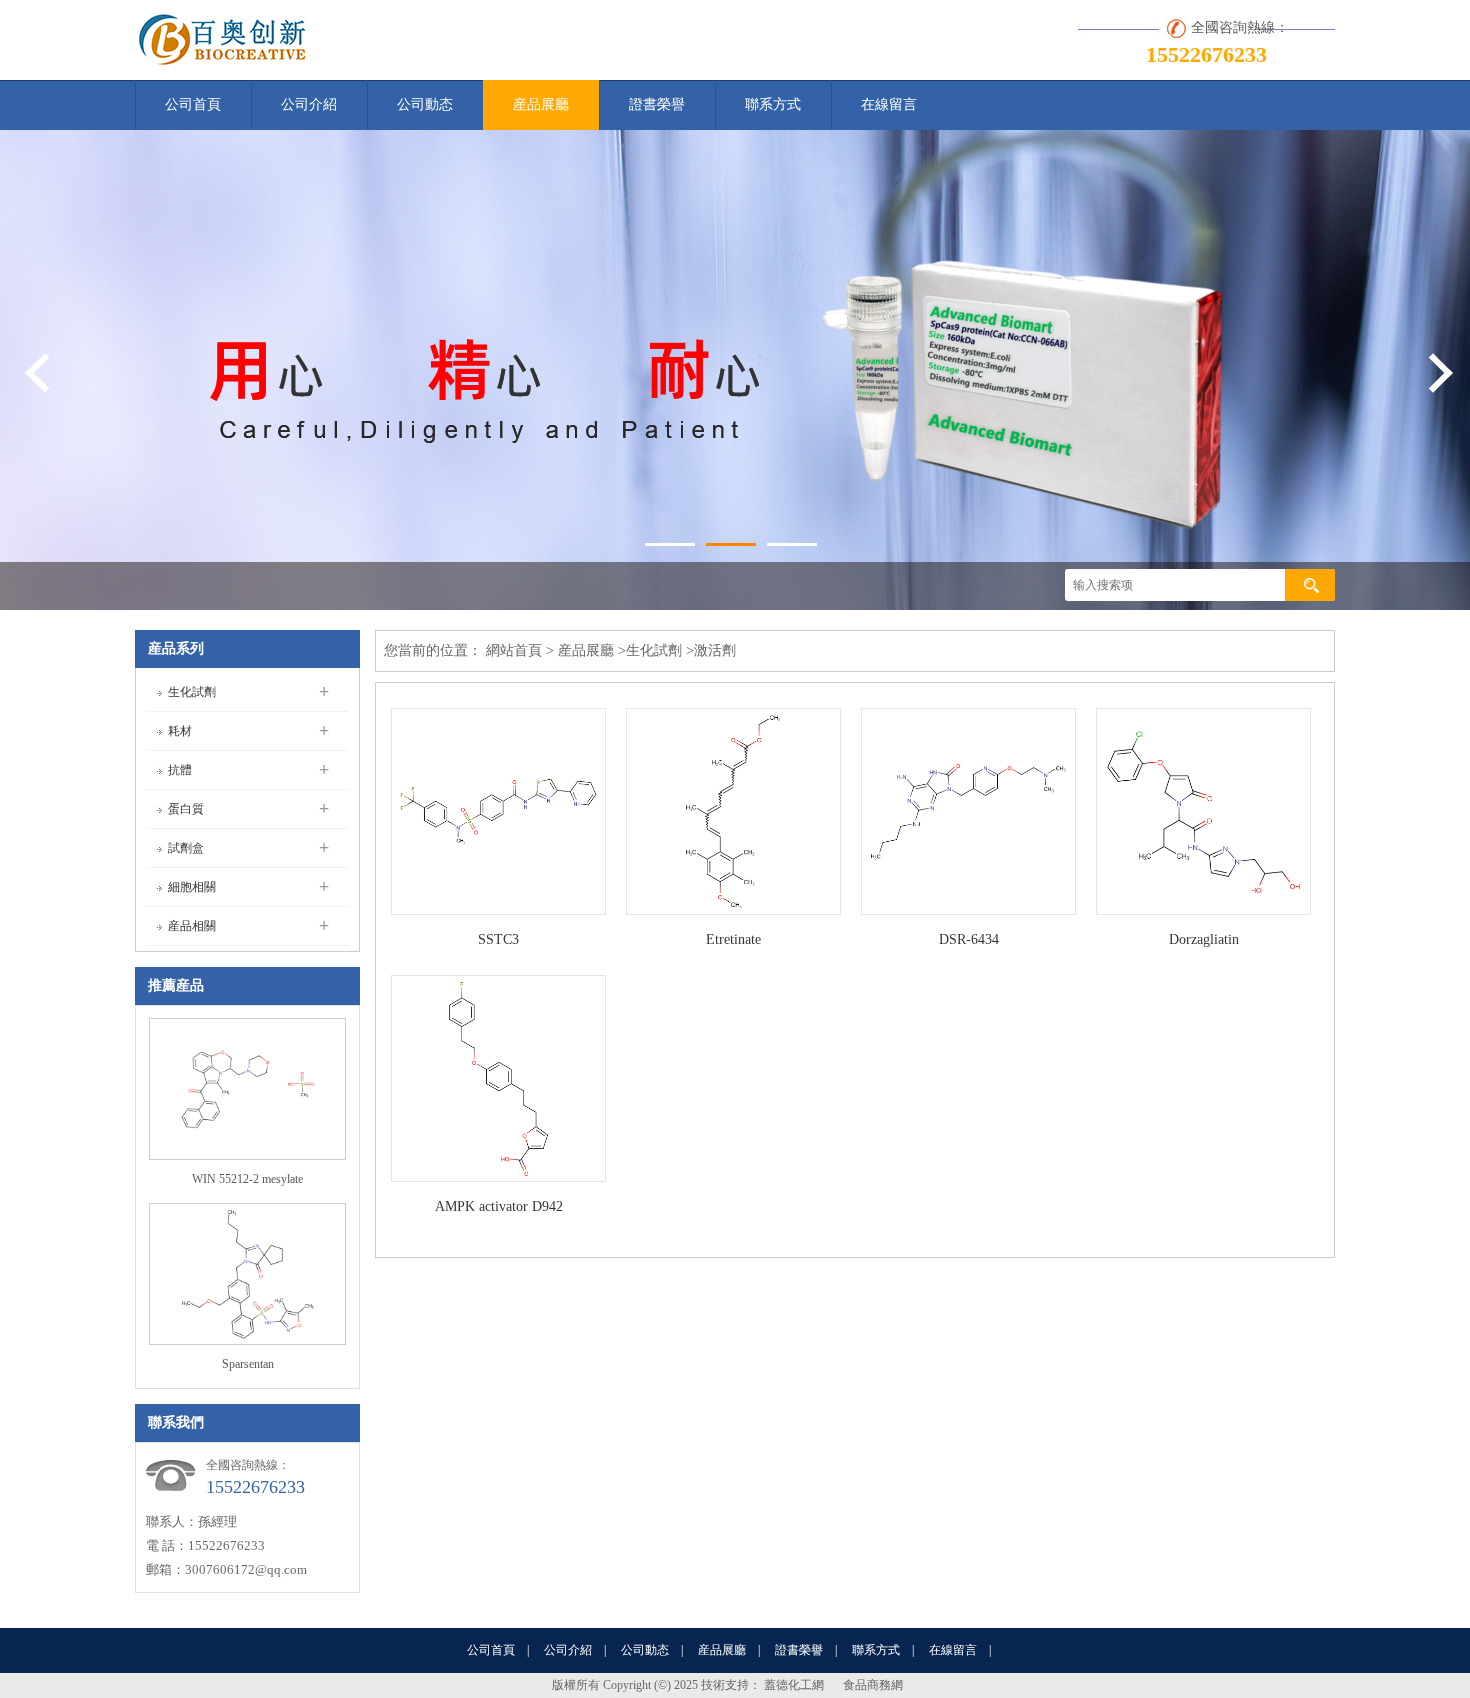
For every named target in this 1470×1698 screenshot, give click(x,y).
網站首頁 (514, 650)
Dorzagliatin (1204, 939)
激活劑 (715, 650)
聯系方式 (773, 104)
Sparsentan (248, 1364)
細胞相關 (192, 887)
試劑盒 (186, 848)
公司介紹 (309, 104)
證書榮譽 (657, 104)
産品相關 (192, 926)
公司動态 (425, 104)
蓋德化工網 (794, 1685)
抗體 (180, 770)
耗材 (180, 731)
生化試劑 (192, 692)
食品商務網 (873, 1685)
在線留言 (889, 104)
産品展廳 (541, 104)
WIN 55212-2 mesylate (247, 1179)
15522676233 (1206, 54)
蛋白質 (186, 809)
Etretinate (733, 939)
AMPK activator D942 (499, 1206)
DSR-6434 (969, 939)
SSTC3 (498, 939)
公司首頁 (193, 104)
